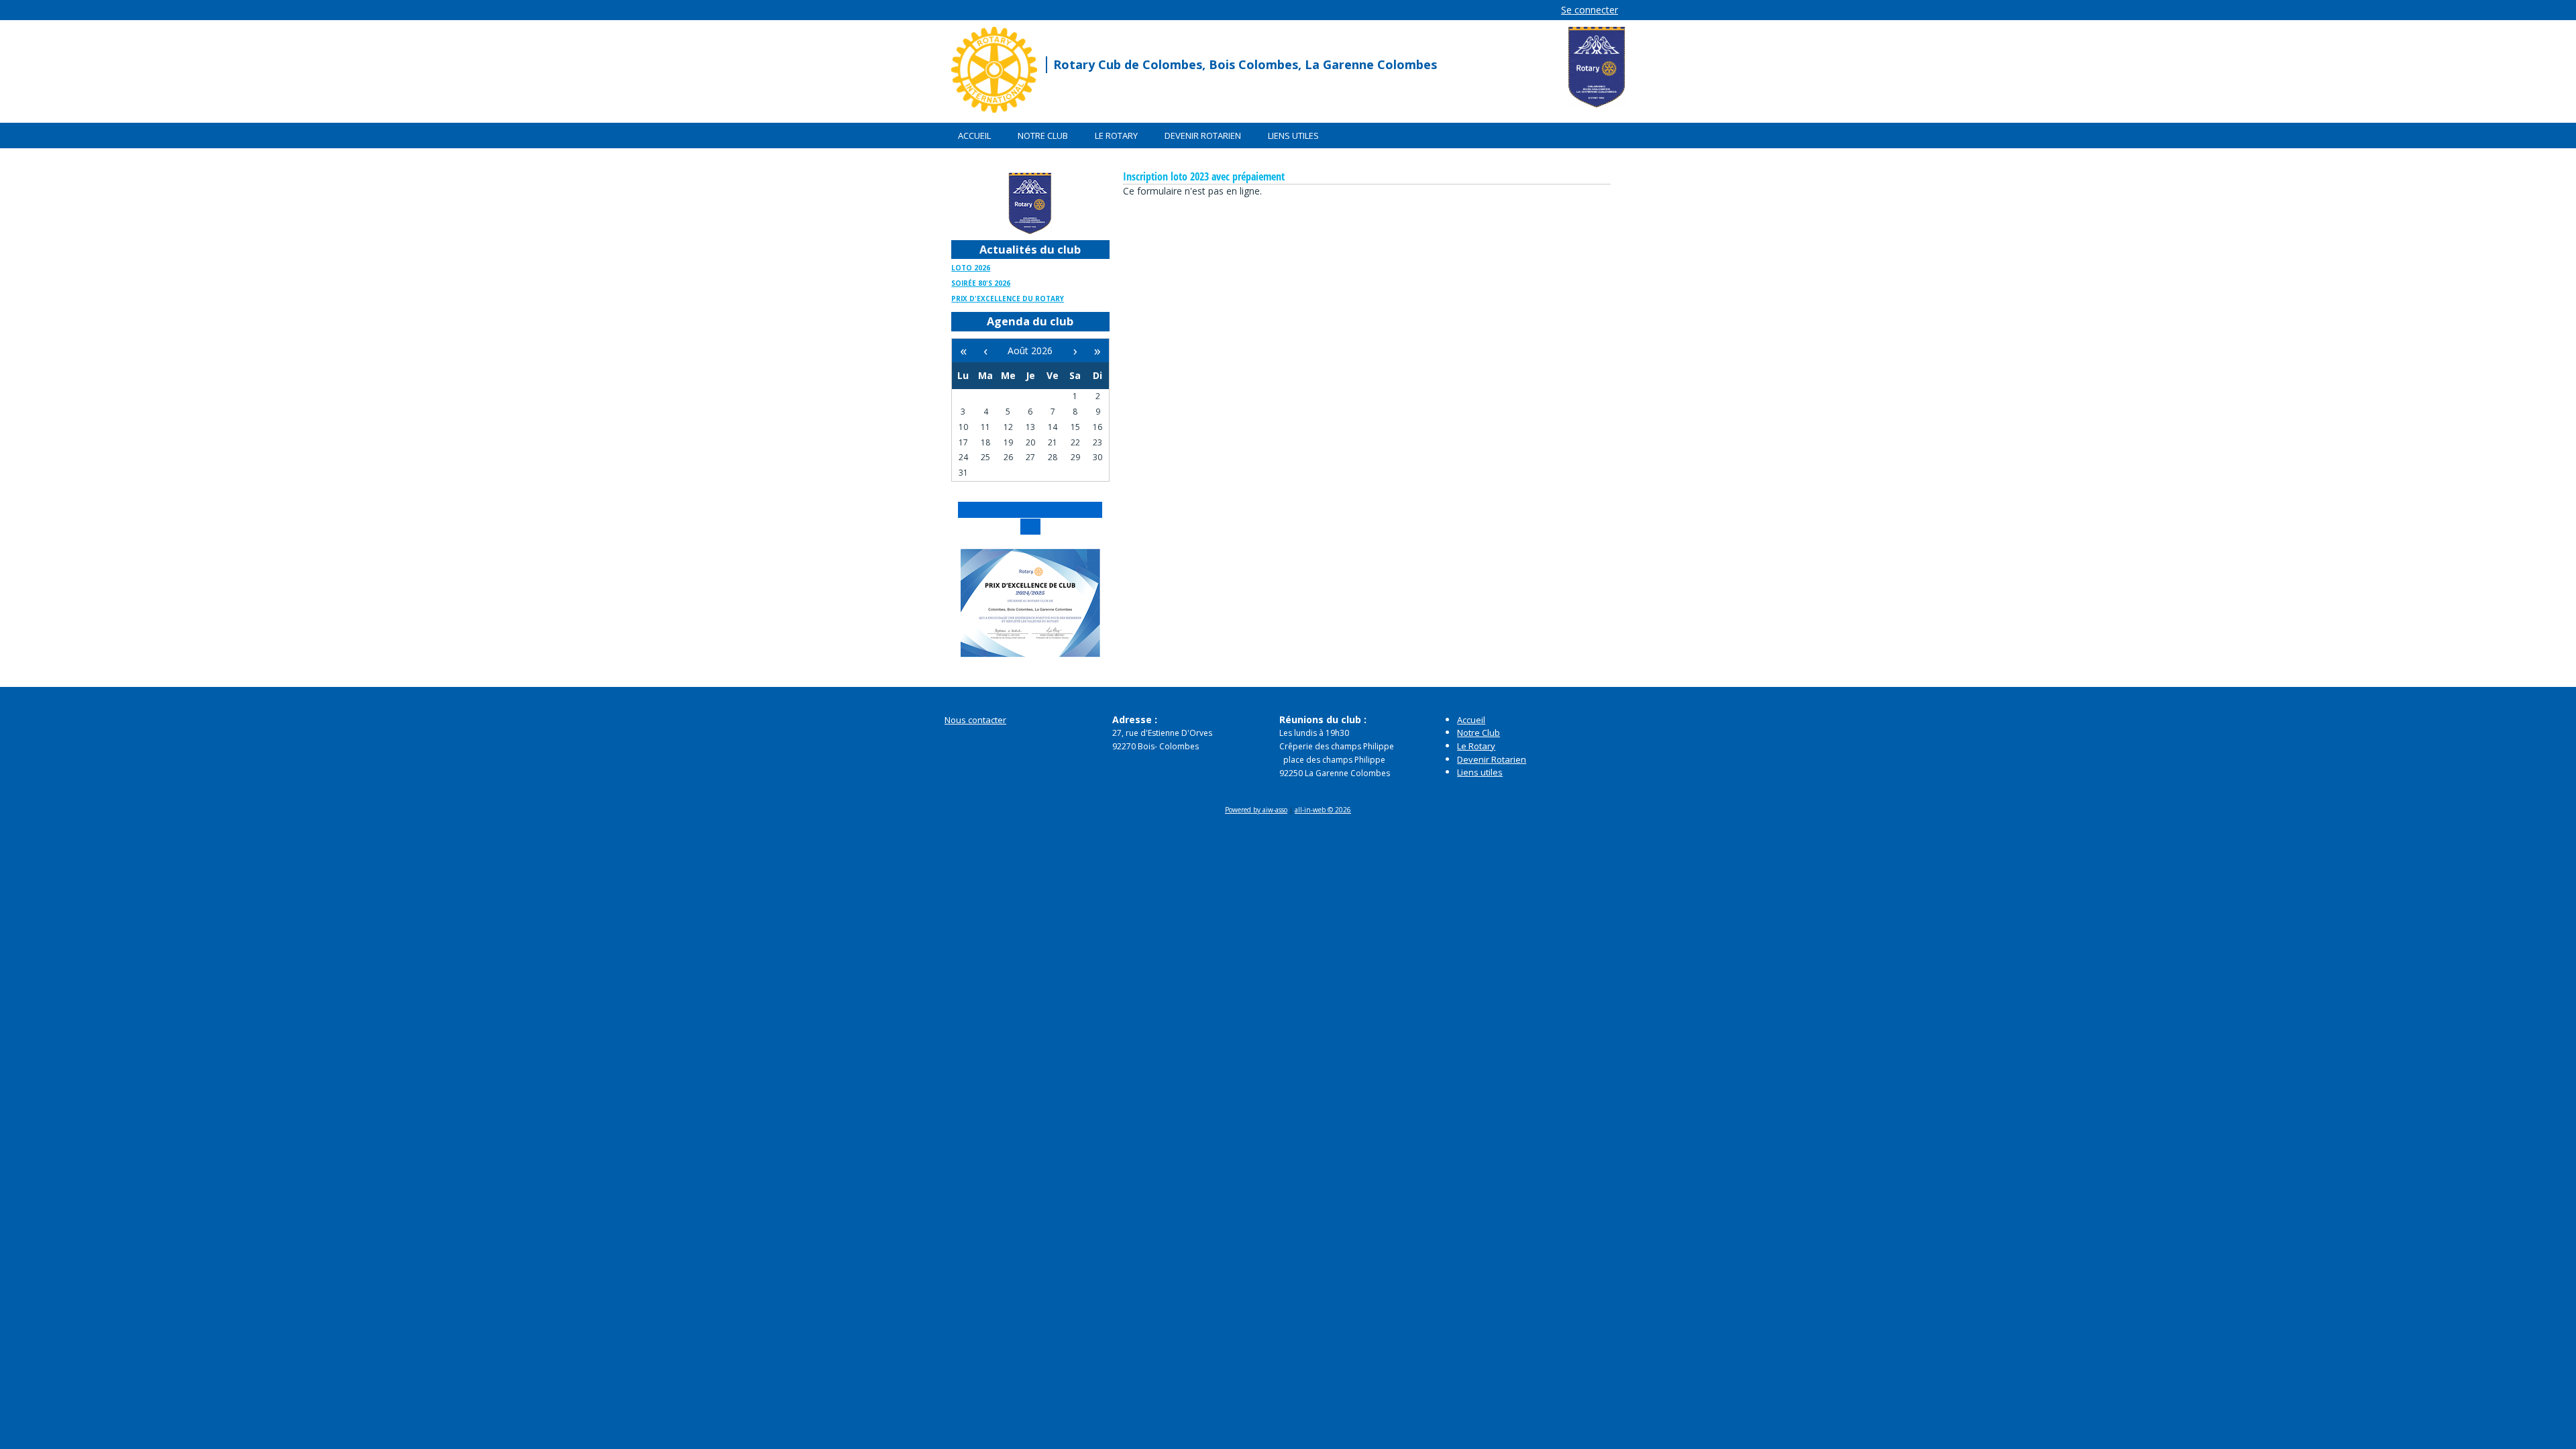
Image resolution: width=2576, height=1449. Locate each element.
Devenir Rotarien (1203, 136)
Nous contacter (975, 720)
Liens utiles (1293, 136)
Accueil (974, 136)
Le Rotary (1116, 136)
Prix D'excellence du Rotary (1008, 299)
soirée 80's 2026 (981, 283)
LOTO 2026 (971, 268)
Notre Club (1043, 136)
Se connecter (1590, 10)
